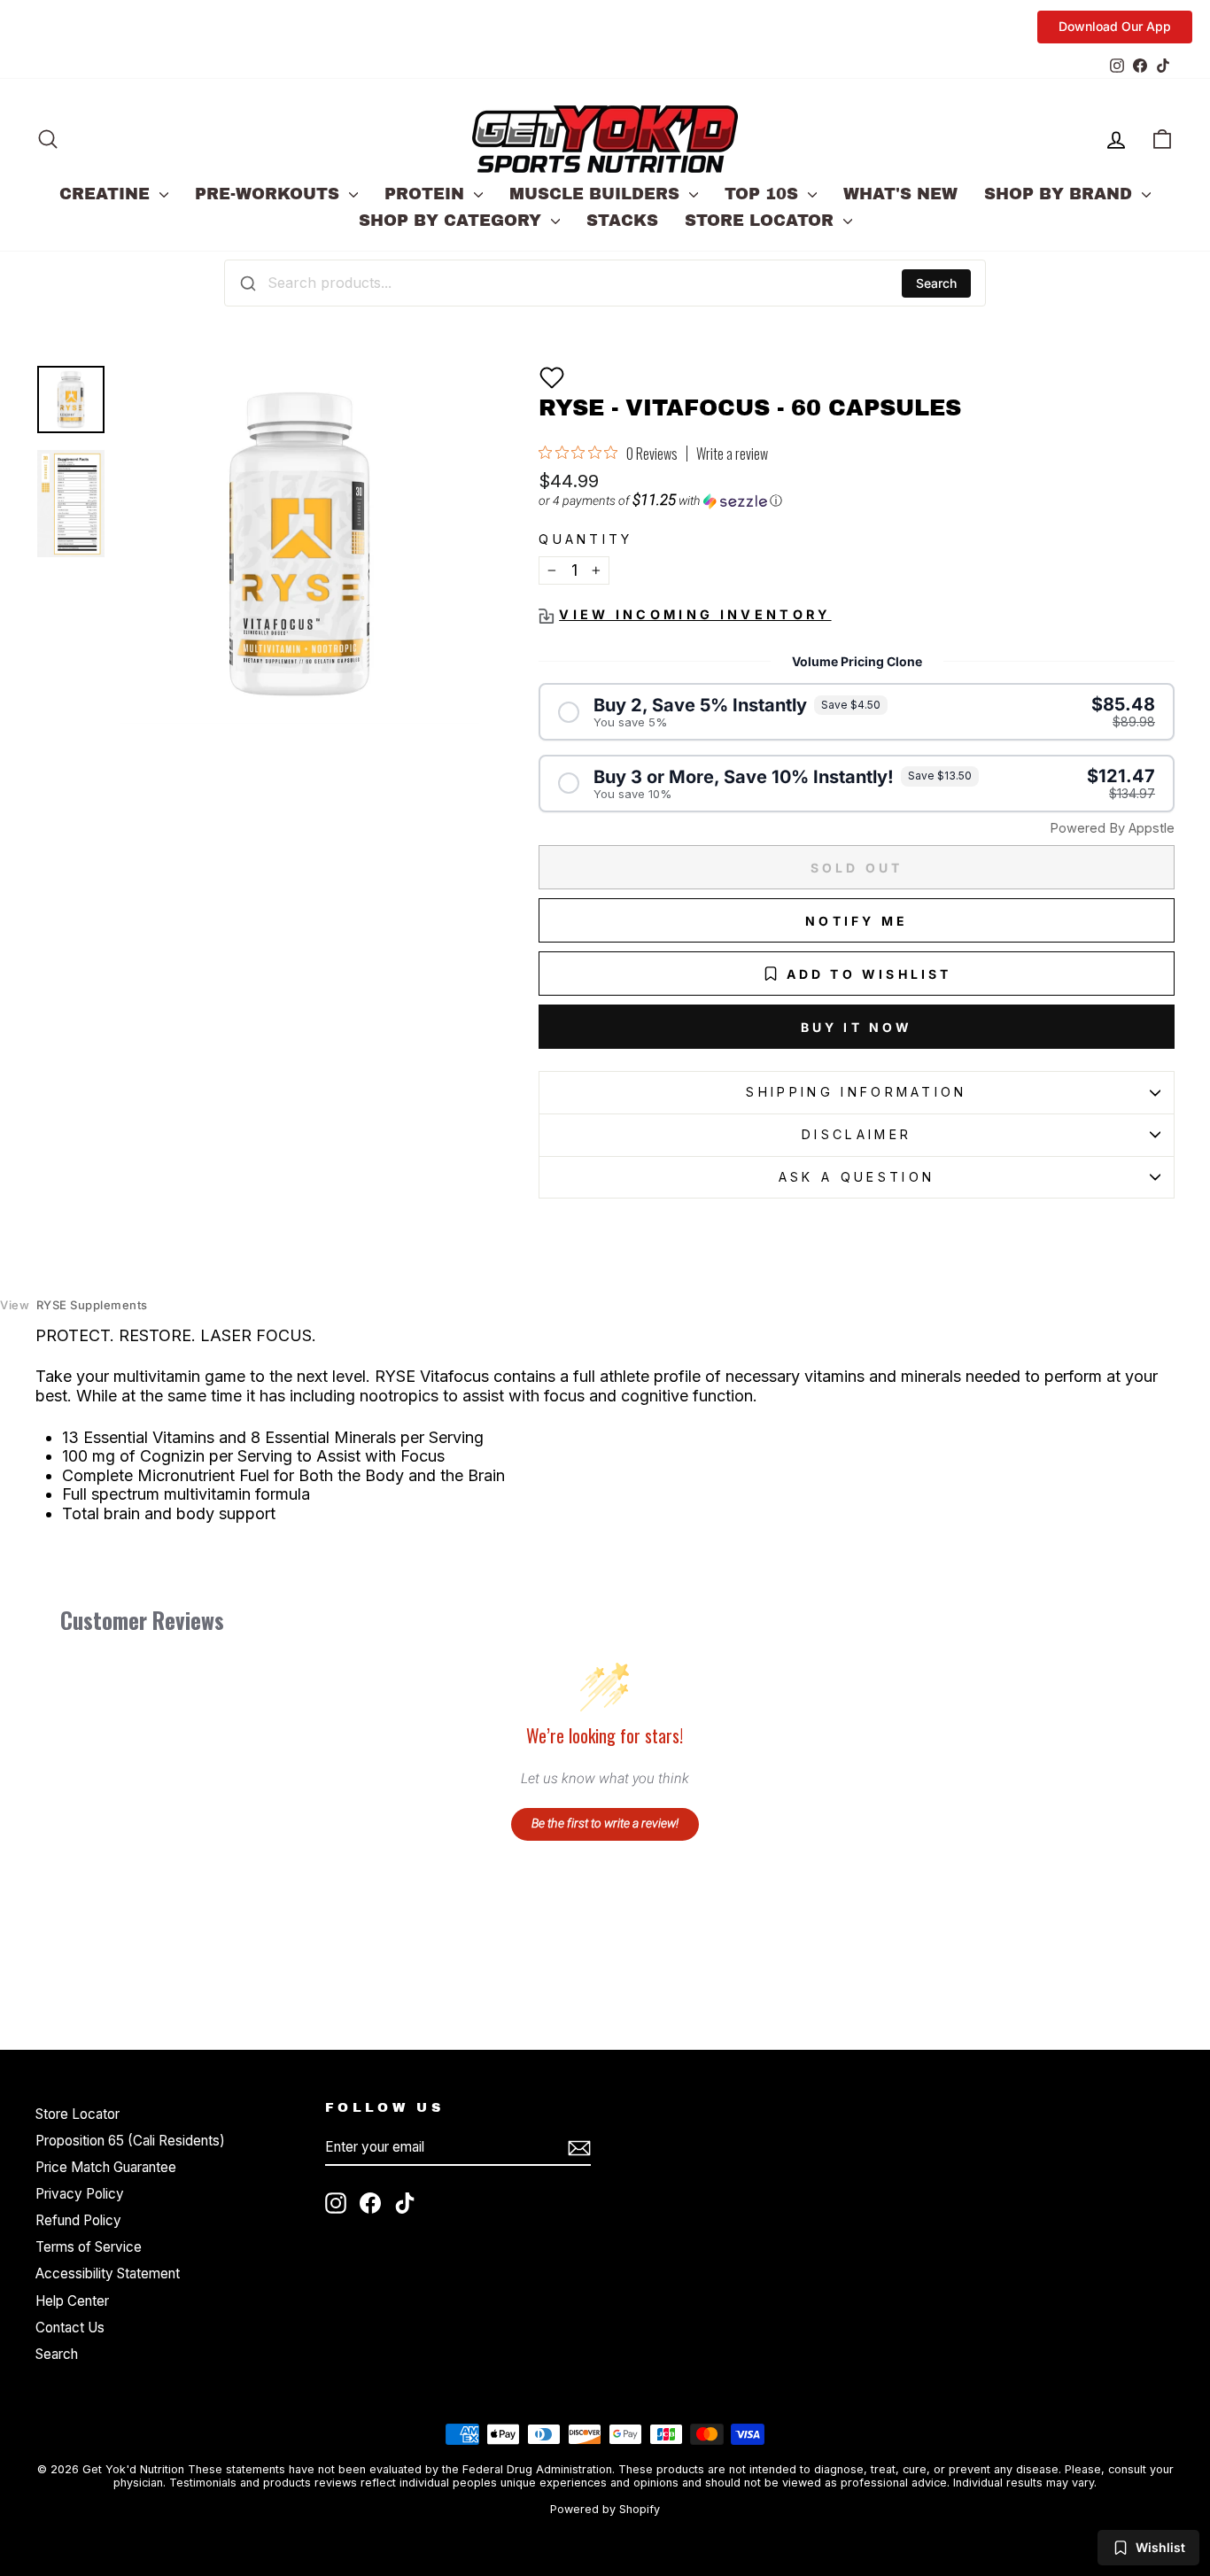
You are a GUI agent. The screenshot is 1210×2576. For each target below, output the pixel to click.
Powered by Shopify (605, 2509)
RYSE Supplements (74, 1305)
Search (936, 283)
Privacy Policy (80, 2194)
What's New (900, 194)
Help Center (72, 2301)
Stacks (622, 221)
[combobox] (605, 283)
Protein (427, 194)
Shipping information (856, 1092)
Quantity (586, 539)
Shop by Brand (1061, 194)
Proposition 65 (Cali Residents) (130, 2141)
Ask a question (857, 1177)
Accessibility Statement (108, 2273)
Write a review (732, 454)
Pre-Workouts (270, 194)
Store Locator (762, 221)
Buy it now (857, 1027)
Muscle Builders (597, 194)
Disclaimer (857, 1134)
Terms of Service (89, 2247)
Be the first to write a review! (605, 1823)
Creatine (107, 194)
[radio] (857, 712)
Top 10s (764, 194)
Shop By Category (453, 221)
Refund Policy (78, 2220)
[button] (552, 377)
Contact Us (70, 2328)
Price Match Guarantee (106, 2167)
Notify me (857, 921)
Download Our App (1115, 26)
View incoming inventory (695, 614)
